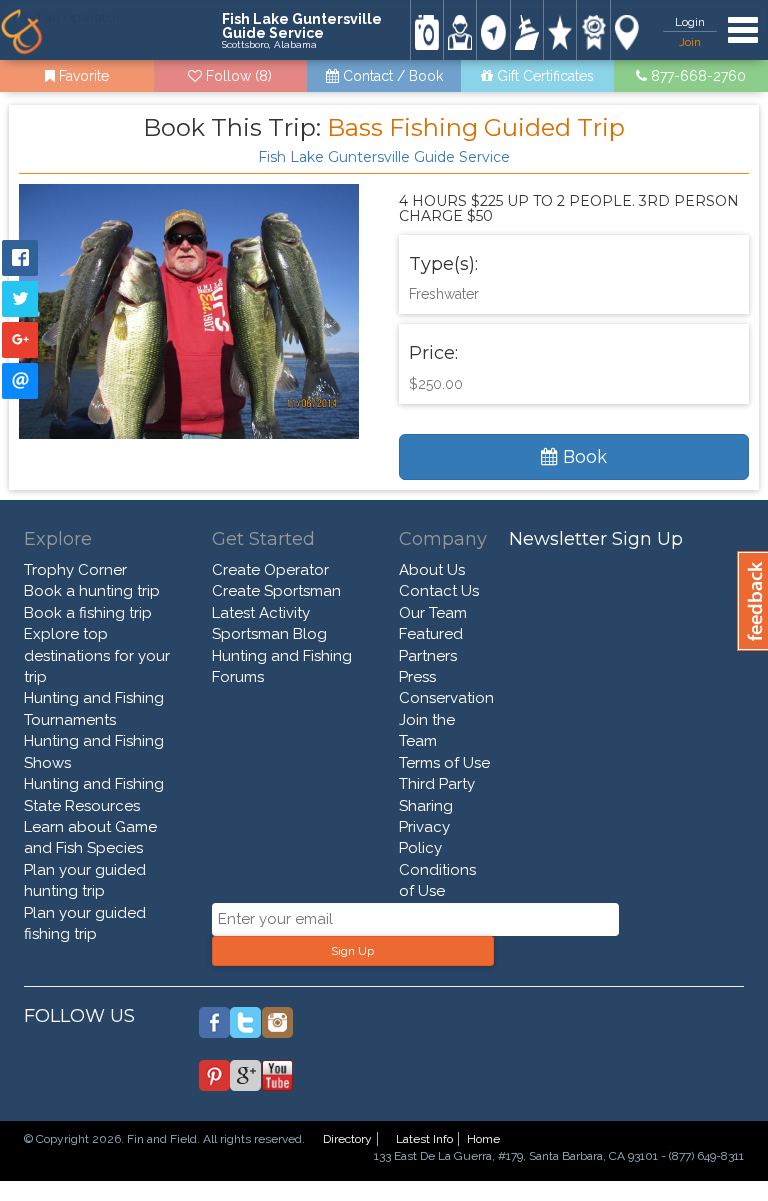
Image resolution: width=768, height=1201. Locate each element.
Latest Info (424, 1139)
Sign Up (352, 951)
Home (483, 1139)
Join (690, 42)
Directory (347, 1139)
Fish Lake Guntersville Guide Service (384, 157)
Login (690, 22)
